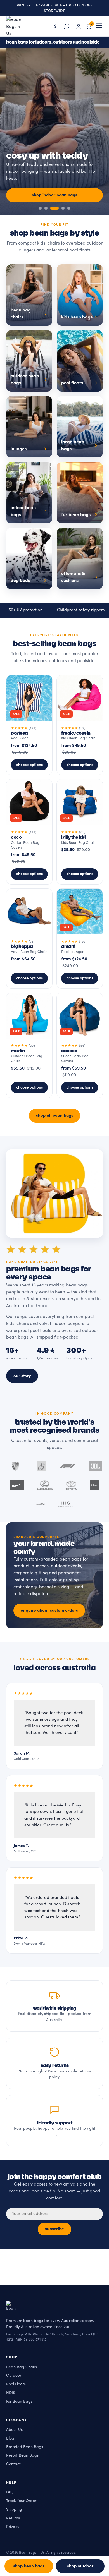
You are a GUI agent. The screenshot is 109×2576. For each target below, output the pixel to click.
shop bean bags (29, 2566)
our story (22, 1376)
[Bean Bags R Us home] (16, 26)
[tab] (40, 208)
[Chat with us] (67, 26)
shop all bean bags (55, 1115)
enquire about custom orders (49, 1610)
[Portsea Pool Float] (29, 725)
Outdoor (14, 2376)
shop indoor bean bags (54, 195)
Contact (13, 2464)
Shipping (14, 2509)
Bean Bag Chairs (22, 2367)
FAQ (10, 2492)
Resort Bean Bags (22, 2456)
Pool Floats (16, 2384)
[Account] (79, 26)
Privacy (13, 2527)
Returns (13, 2518)
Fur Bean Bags (19, 2401)
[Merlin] (29, 1045)
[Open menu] (99, 26)
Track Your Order (21, 2501)
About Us (14, 2430)
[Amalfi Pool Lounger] (80, 939)
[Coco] (29, 832)
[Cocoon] (80, 1045)
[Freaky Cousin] (80, 725)
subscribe (54, 2229)
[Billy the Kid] (80, 832)
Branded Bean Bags (25, 2447)
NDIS (11, 2393)
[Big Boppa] (29, 939)
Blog (10, 2438)
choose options (29, 765)
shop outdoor (80, 2566)
